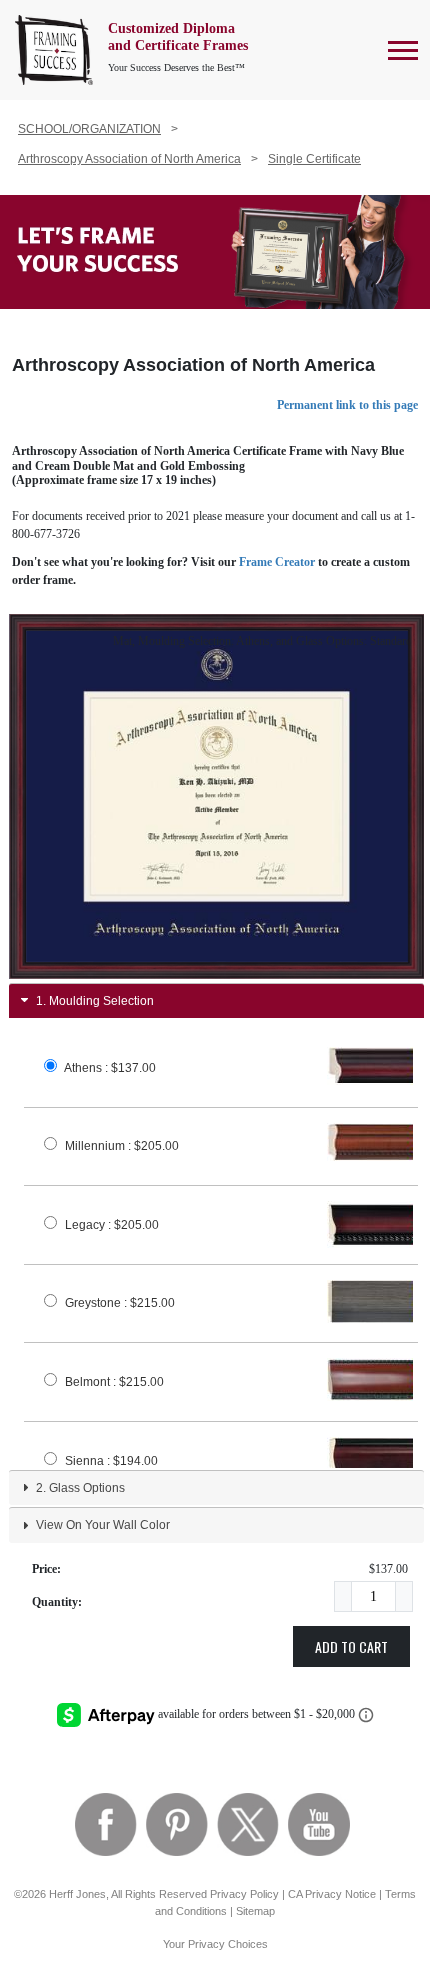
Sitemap (255, 1911)
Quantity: (57, 1602)
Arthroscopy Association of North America (129, 159)
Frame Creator (277, 562)
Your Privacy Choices (215, 1944)
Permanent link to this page (347, 405)
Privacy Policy (244, 1894)
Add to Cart (351, 1646)
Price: (46, 1569)
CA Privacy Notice (332, 1894)
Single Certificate (314, 159)
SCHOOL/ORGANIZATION (89, 129)
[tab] (216, 1000)
